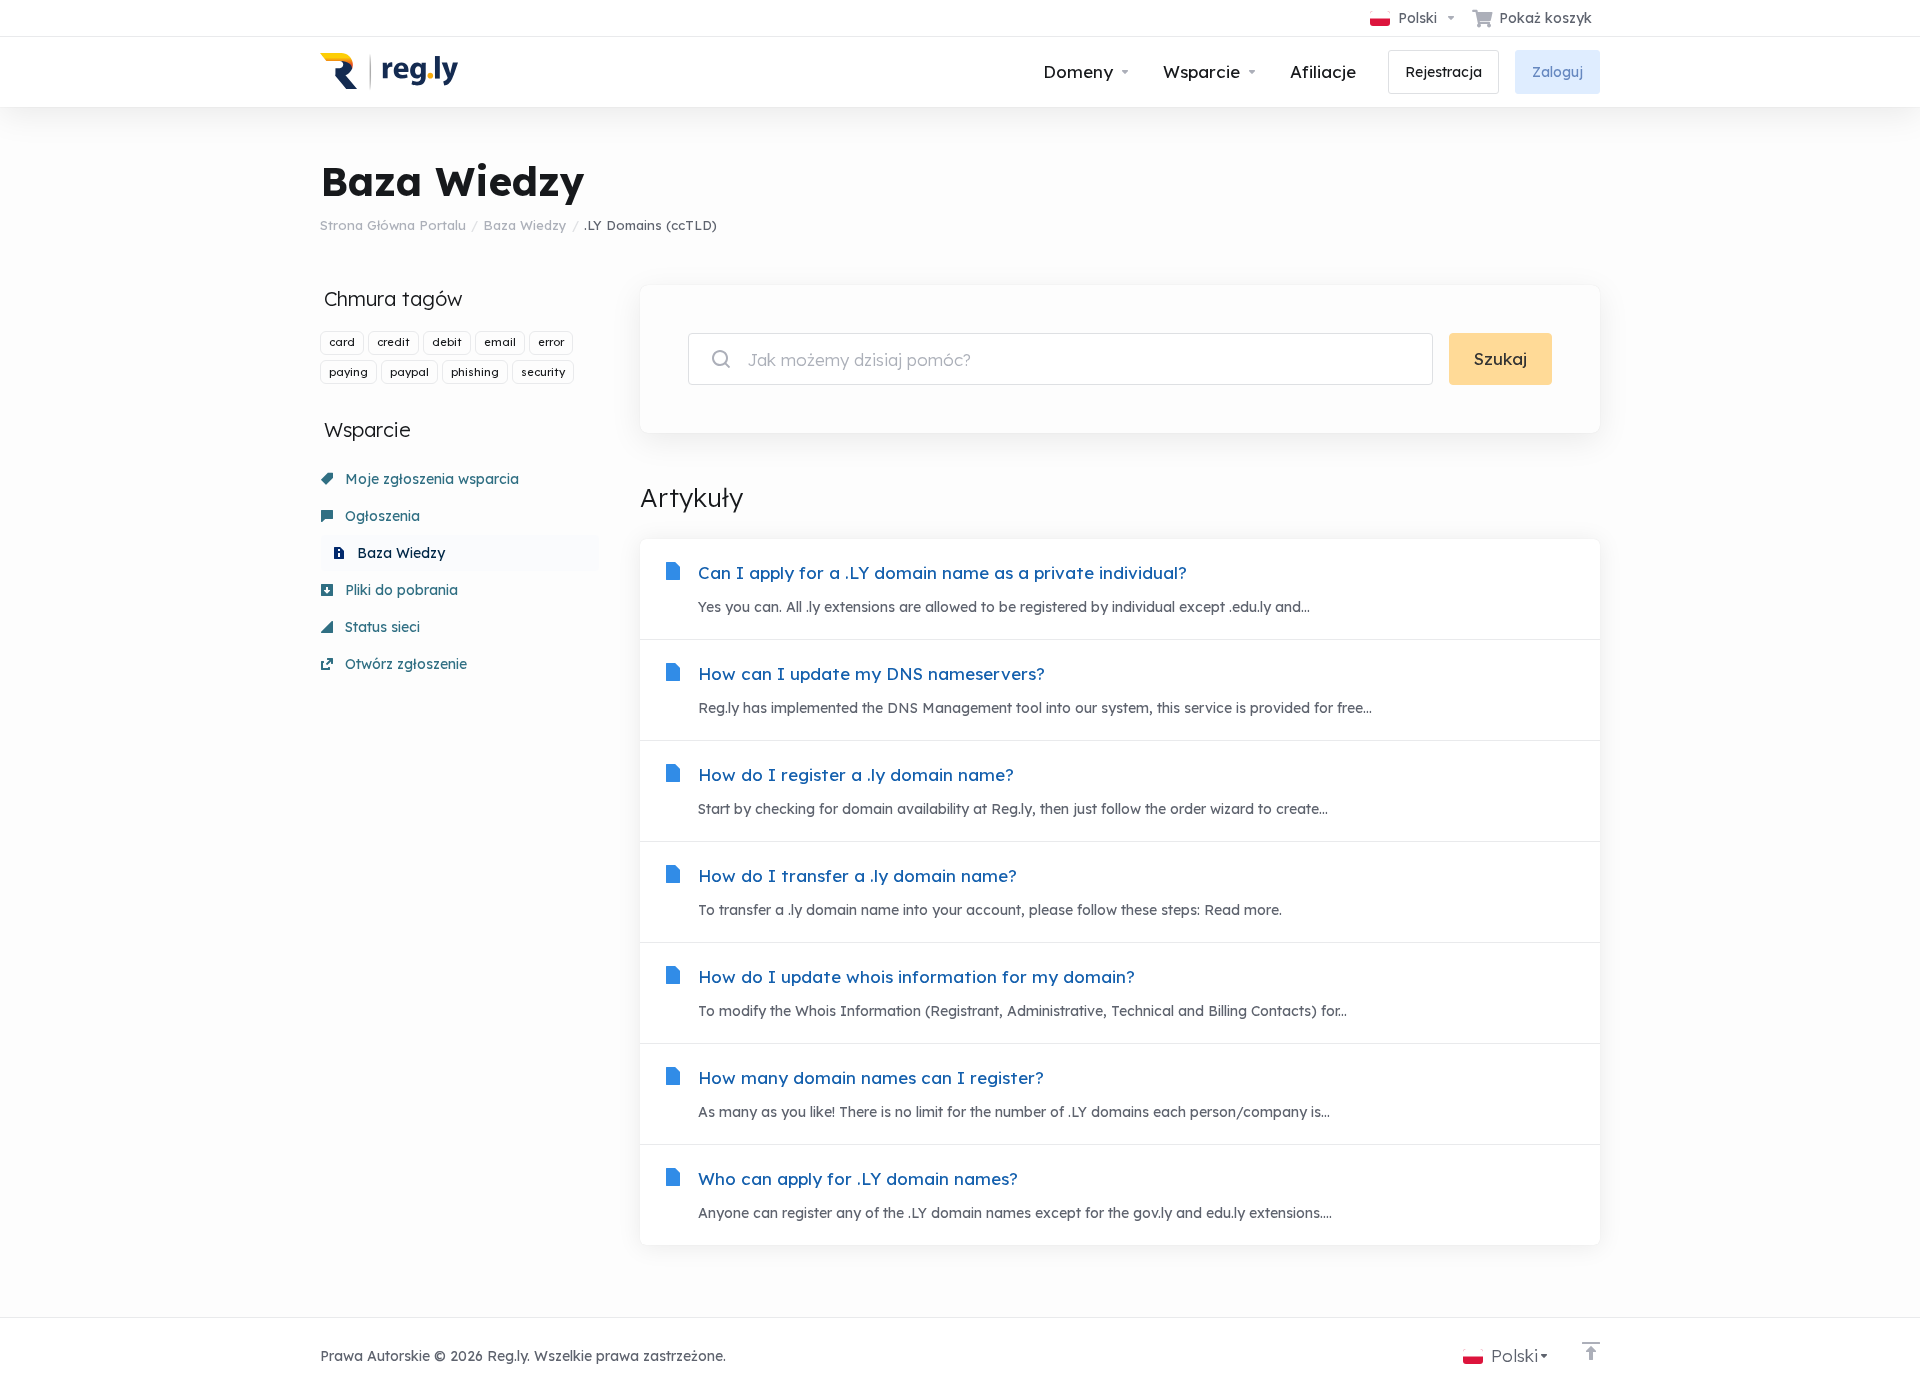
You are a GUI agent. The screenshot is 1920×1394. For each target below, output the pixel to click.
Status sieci (380, 627)
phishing (475, 372)
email (500, 342)
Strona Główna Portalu (393, 225)
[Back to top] (1591, 1351)
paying (348, 372)
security (543, 372)
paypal (409, 372)
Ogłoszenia (380, 516)
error (551, 342)
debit (447, 342)
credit (393, 342)
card (342, 342)
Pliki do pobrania (399, 590)
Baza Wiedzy (525, 225)
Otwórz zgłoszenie (404, 664)
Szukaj (1500, 358)
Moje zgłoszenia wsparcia (430, 479)
